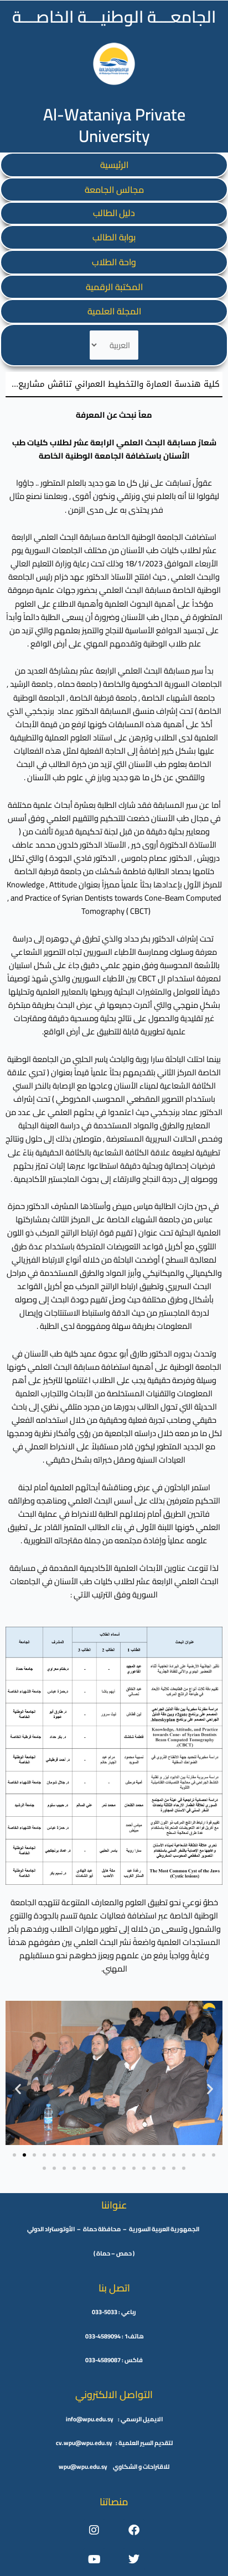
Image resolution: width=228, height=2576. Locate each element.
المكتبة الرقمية (114, 287)
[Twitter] (134, 2559)
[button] (18, 2088)
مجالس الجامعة (114, 190)
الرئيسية (114, 165)
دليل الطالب (114, 213)
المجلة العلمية (114, 311)
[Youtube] (94, 2559)
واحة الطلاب (114, 262)
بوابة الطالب (114, 237)
